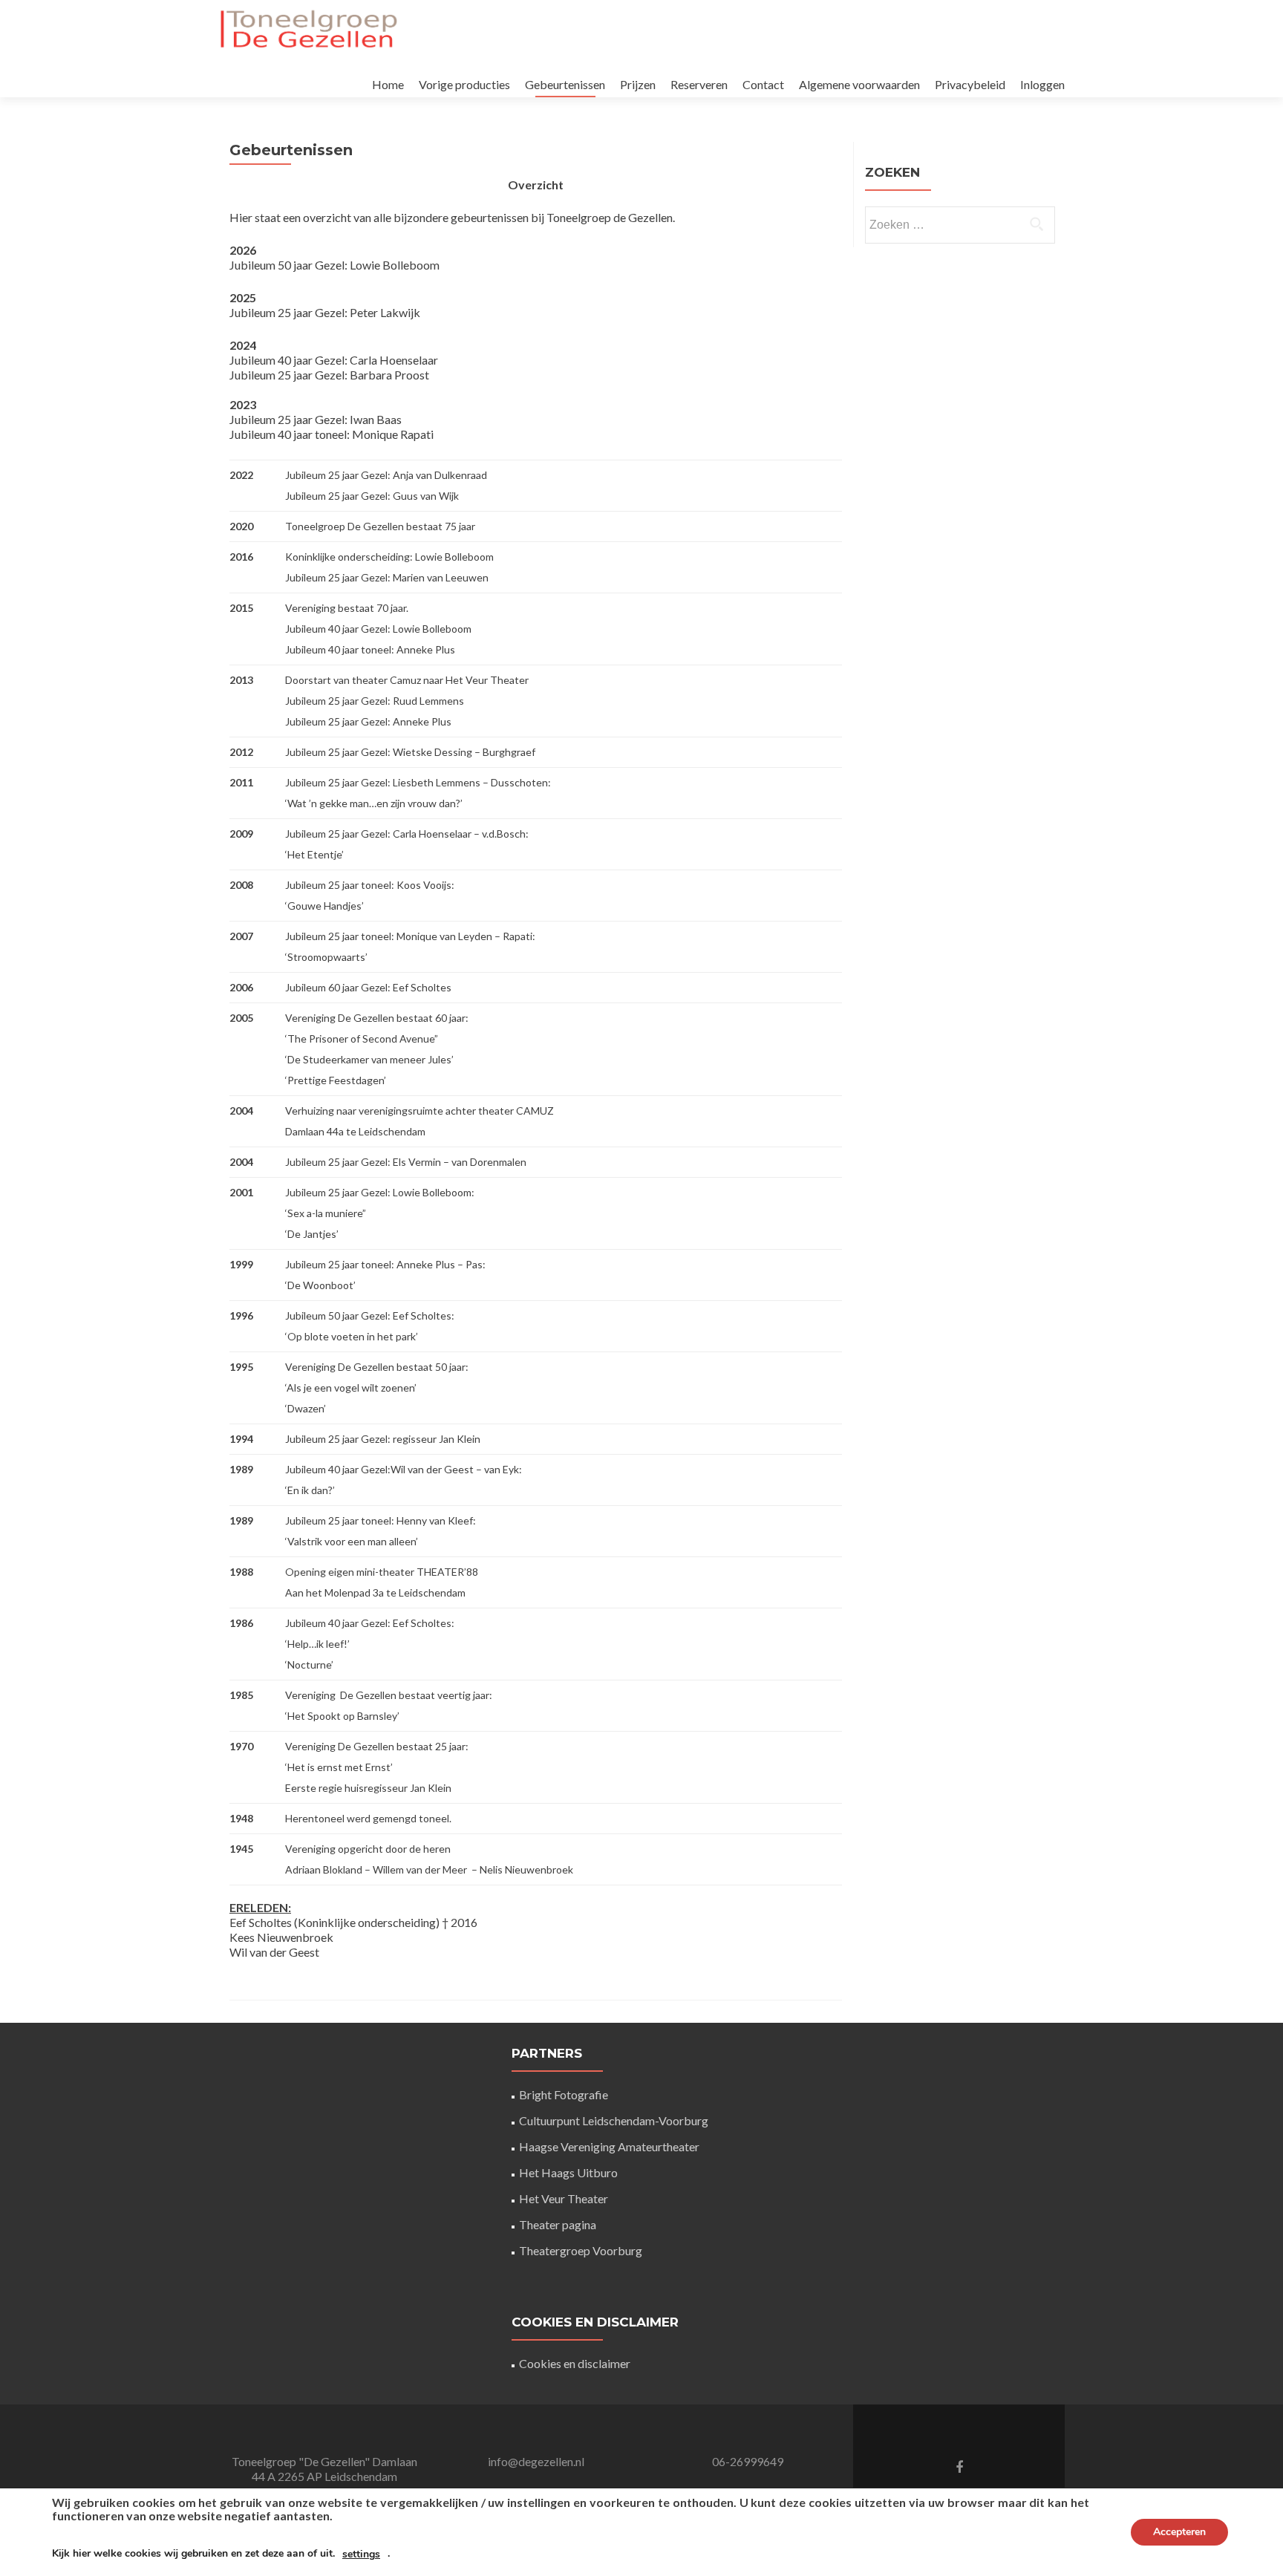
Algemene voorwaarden (859, 84)
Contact (763, 84)
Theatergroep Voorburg (581, 2250)
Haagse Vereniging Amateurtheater (609, 2146)
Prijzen (638, 84)
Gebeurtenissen (565, 84)
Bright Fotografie (564, 2094)
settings (361, 2554)
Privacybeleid (970, 84)
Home (388, 84)
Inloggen (1042, 84)
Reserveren (699, 84)
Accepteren (1179, 2532)
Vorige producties (464, 84)
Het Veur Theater (564, 2198)
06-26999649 (748, 2461)
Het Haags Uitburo (568, 2172)
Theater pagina (558, 2224)
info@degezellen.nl (536, 2461)
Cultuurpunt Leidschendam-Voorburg (614, 2120)
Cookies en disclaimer (575, 2363)
